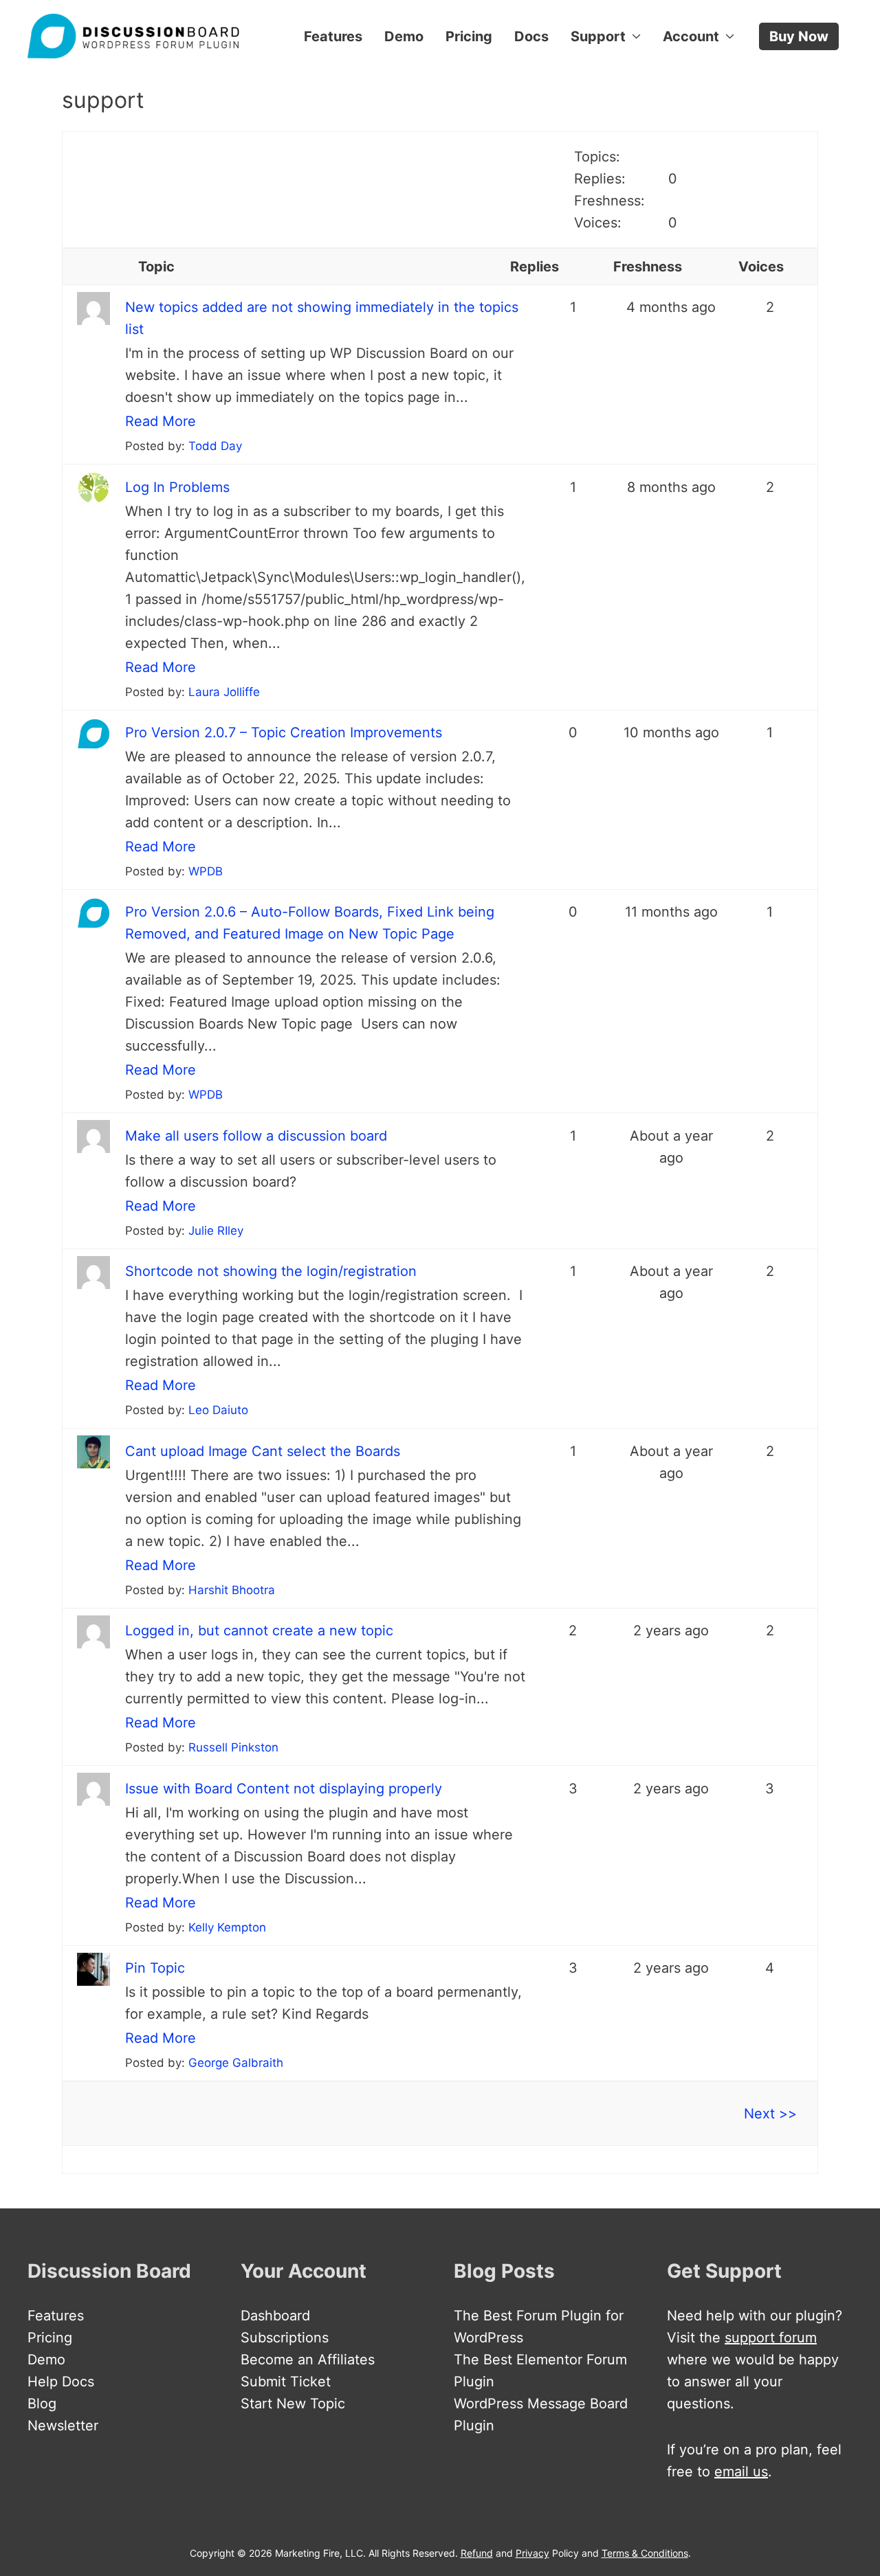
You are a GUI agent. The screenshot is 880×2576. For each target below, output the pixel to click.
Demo (404, 36)
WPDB (206, 871)
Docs (531, 36)
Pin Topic (155, 1968)
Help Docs (61, 2382)
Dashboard (275, 2316)
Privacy (532, 2553)
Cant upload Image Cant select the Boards (263, 1451)
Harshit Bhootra (232, 1590)
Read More (161, 421)
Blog (42, 2404)
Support (598, 36)
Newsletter (63, 2426)
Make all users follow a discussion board (256, 1136)
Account (691, 36)
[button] (799, 36)
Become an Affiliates (308, 2360)
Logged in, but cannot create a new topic (259, 1631)
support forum (771, 2338)
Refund (477, 2553)
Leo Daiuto (218, 1410)
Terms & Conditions (645, 2553)
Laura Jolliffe (224, 692)
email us (741, 2472)
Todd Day (215, 446)
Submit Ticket (286, 2382)
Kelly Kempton (227, 1927)
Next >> (770, 2114)
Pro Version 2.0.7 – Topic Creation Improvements (284, 732)
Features (333, 36)
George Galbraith (236, 2063)
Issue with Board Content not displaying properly (284, 1789)
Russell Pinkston (233, 1747)
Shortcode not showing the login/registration (271, 1271)
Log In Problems (177, 487)
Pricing (469, 36)
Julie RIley (216, 1231)
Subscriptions (285, 2338)
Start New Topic (293, 2404)
